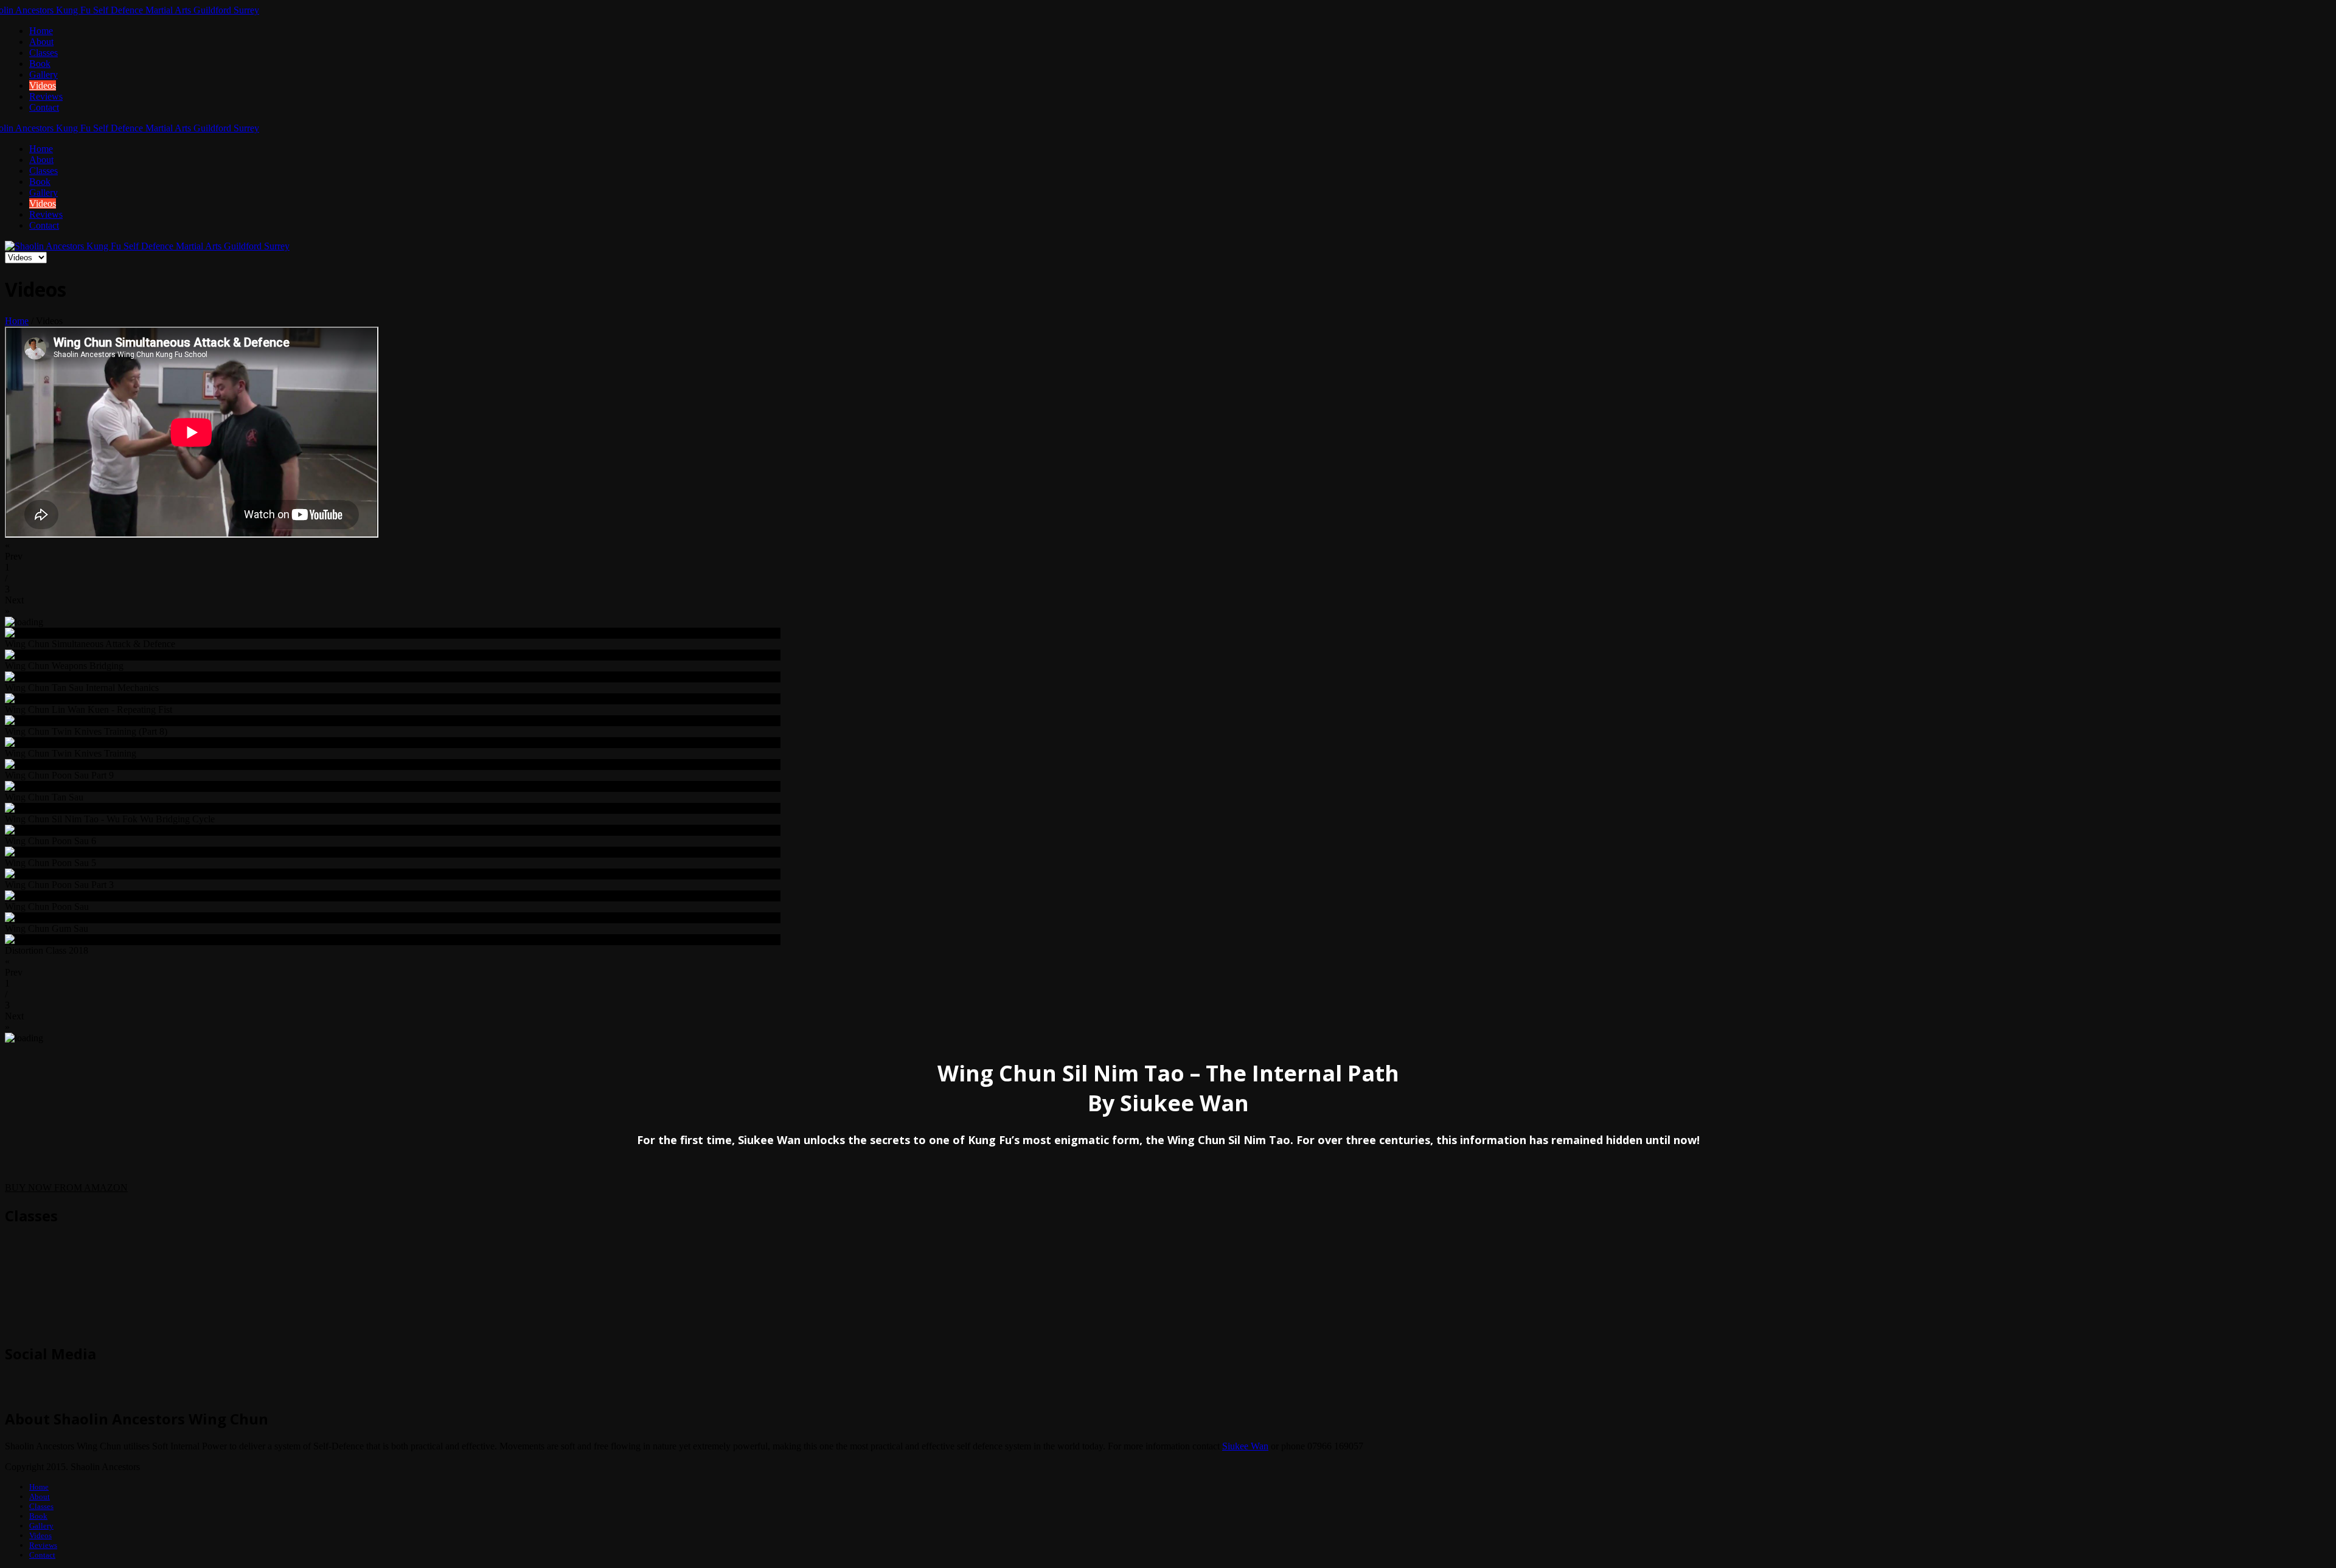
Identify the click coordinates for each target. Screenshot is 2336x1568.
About (41, 42)
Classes (43, 53)
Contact (44, 107)
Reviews (46, 96)
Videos (43, 85)
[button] (1168, 551)
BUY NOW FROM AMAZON (66, 1188)
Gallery (43, 75)
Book (40, 64)
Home (41, 31)
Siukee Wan (1245, 1446)
